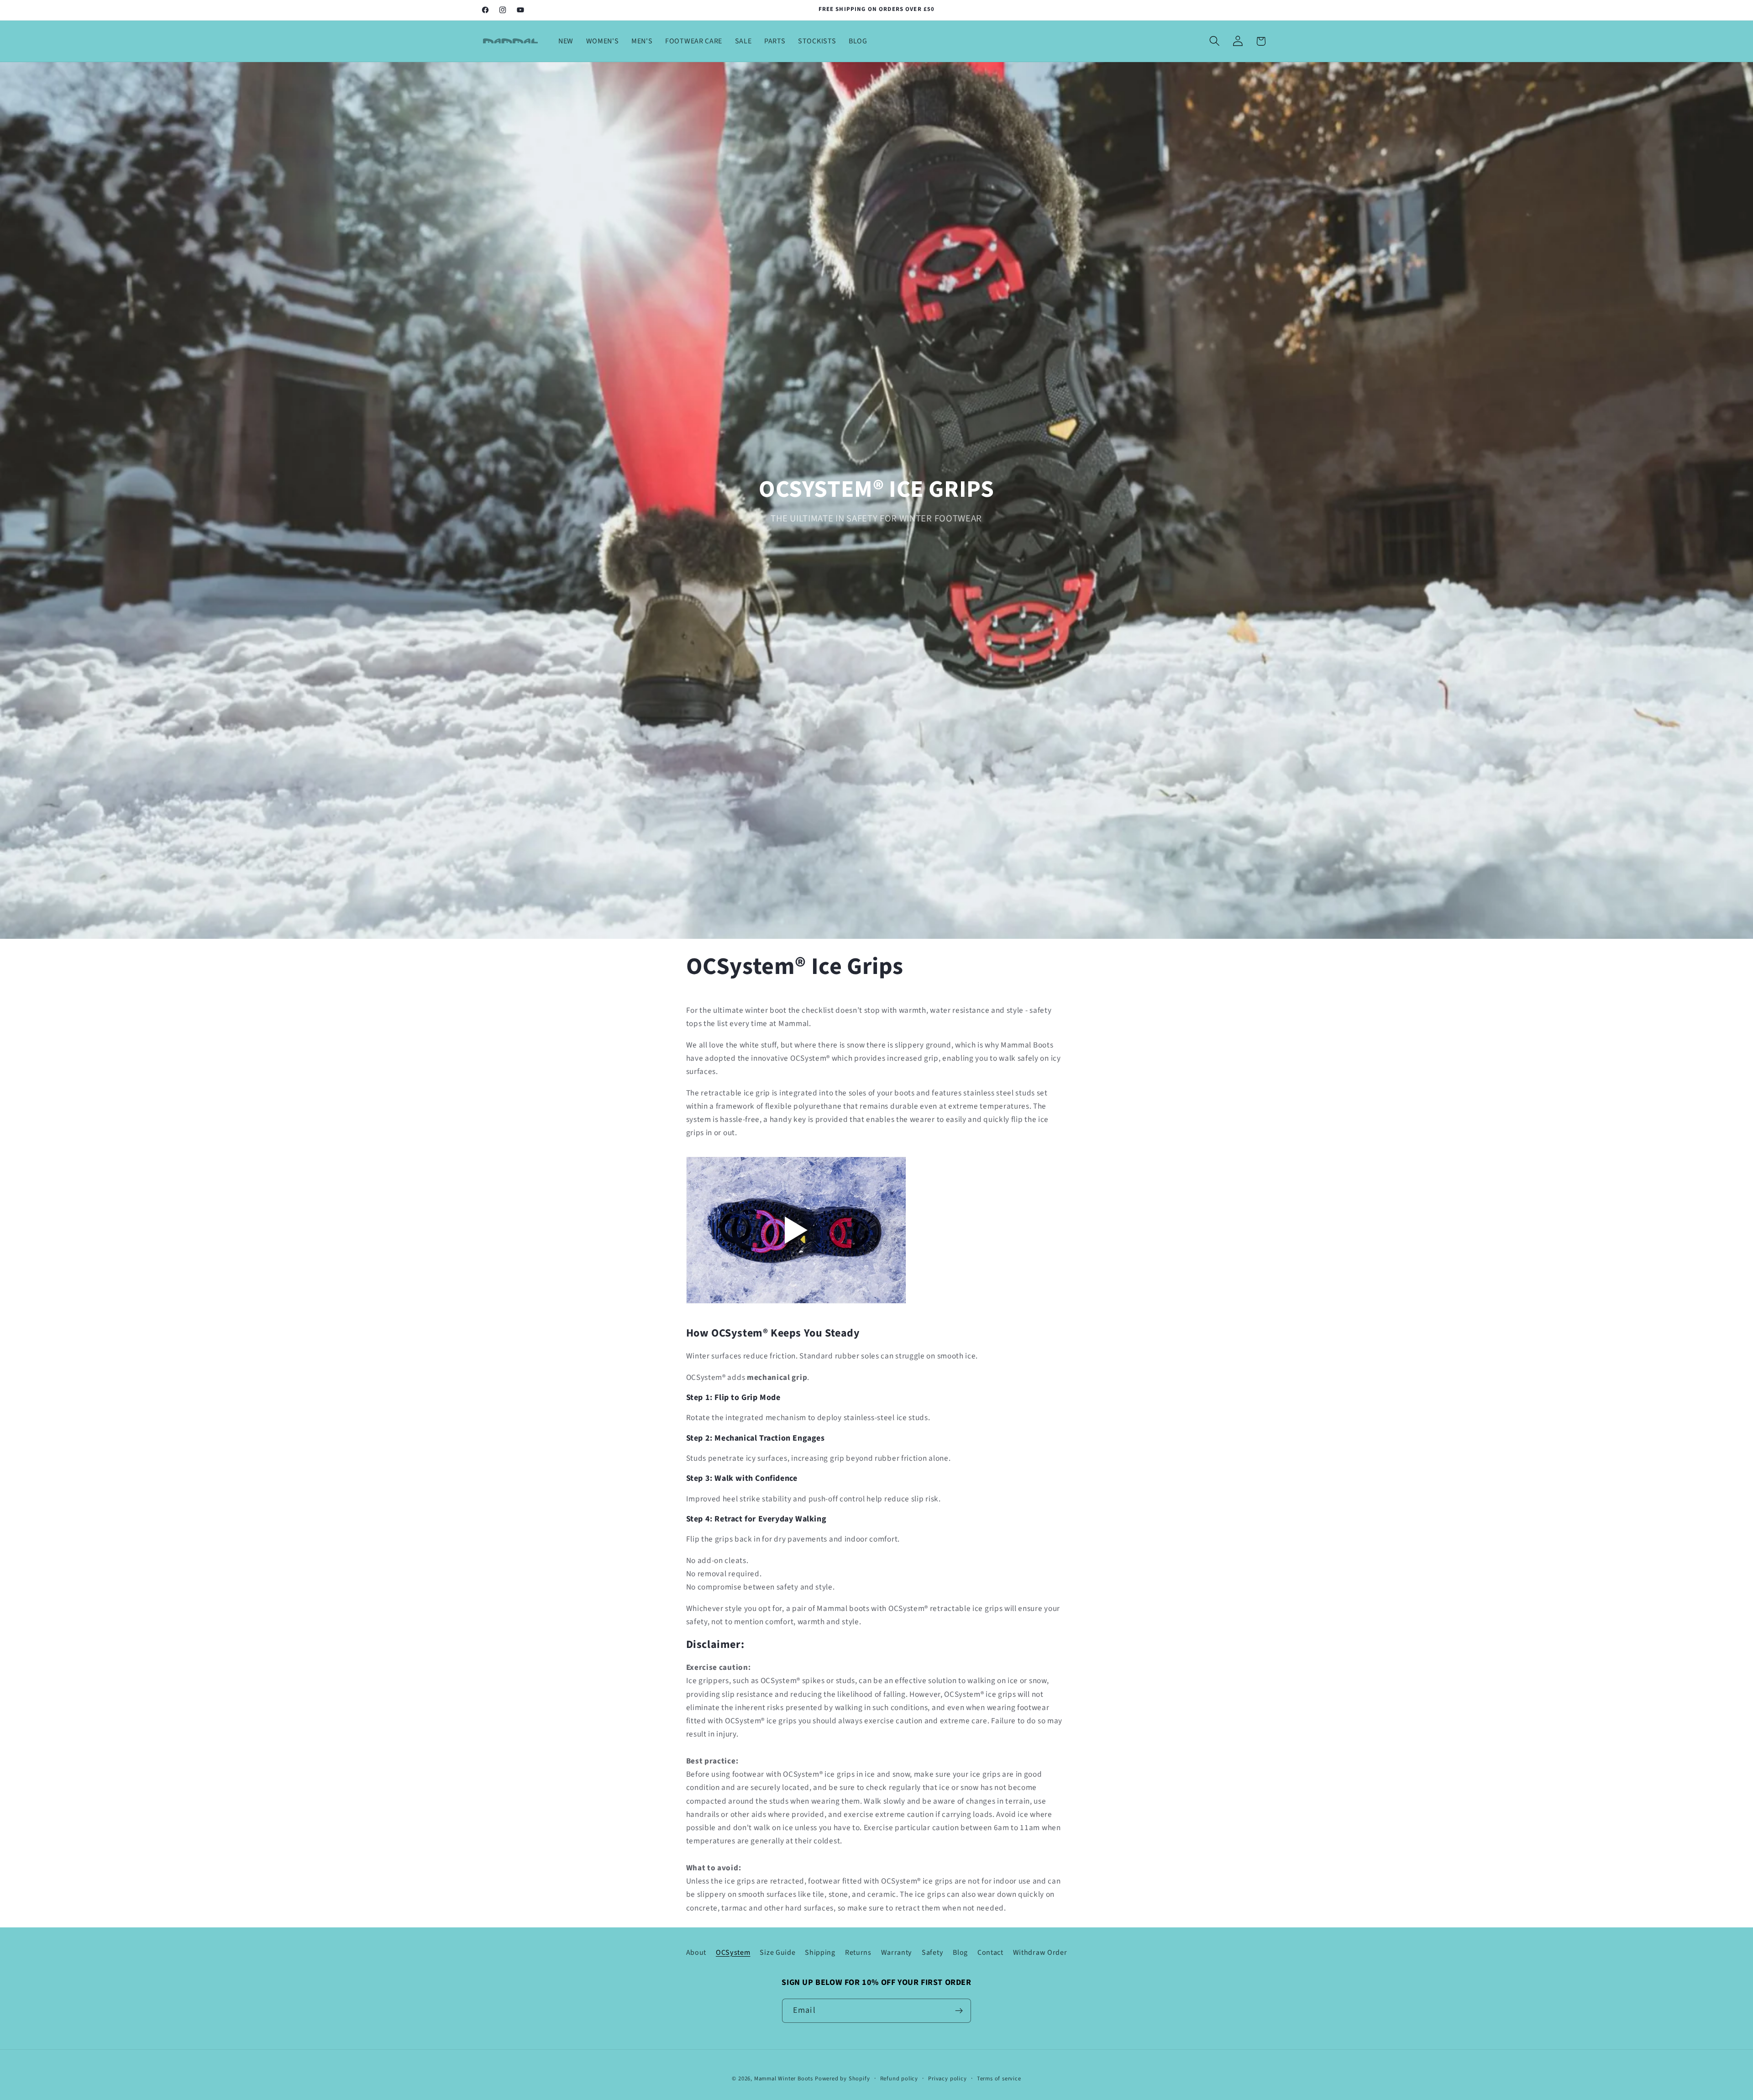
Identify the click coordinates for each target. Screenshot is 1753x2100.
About (696, 1953)
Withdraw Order (1040, 1953)
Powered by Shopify (842, 2079)
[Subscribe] (959, 2011)
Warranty (897, 1953)
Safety (932, 1953)
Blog (960, 1953)
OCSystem (733, 1953)
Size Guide (777, 1953)
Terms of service (999, 2079)
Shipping (820, 1953)
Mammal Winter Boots (784, 2079)
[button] (1215, 41)
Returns (858, 1953)
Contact (990, 1953)
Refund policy (899, 2079)
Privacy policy (947, 2079)
